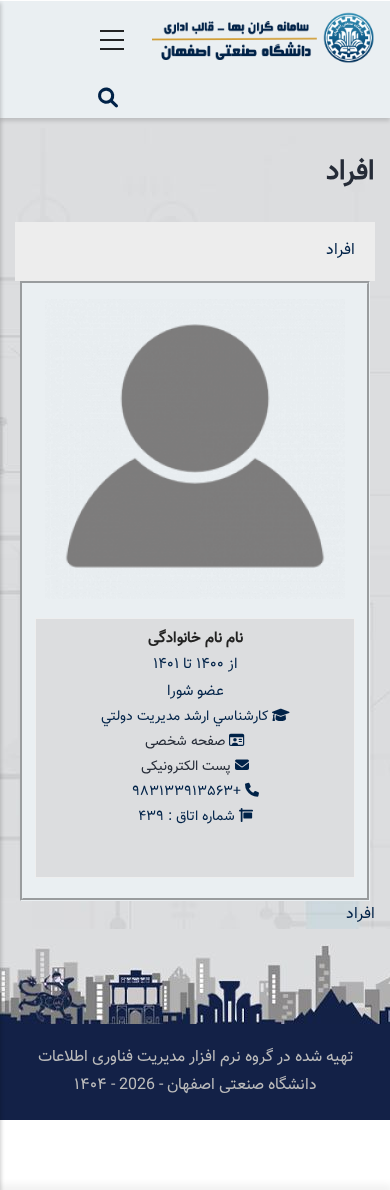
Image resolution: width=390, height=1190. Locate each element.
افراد (340, 250)
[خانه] (260, 37)
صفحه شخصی (185, 742)
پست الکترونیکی (186, 767)
